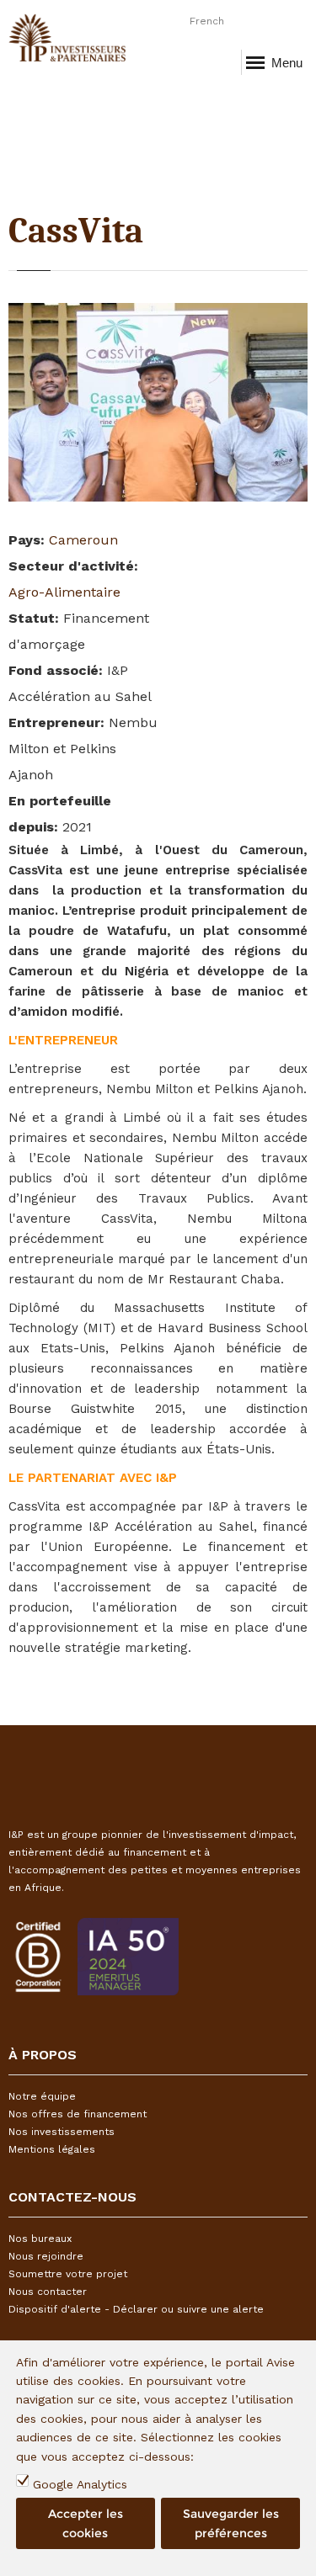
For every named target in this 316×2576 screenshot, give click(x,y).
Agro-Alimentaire (64, 592)
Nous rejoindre (46, 2256)
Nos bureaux (40, 2239)
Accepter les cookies (86, 2523)
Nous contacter (48, 2292)
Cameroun (83, 540)
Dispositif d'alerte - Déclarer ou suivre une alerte (136, 2309)
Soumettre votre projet (68, 2274)
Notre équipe (42, 2096)
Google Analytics (80, 2484)
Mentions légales (52, 2149)
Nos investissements (62, 2132)
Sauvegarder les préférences (231, 2523)
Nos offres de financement (78, 2114)
